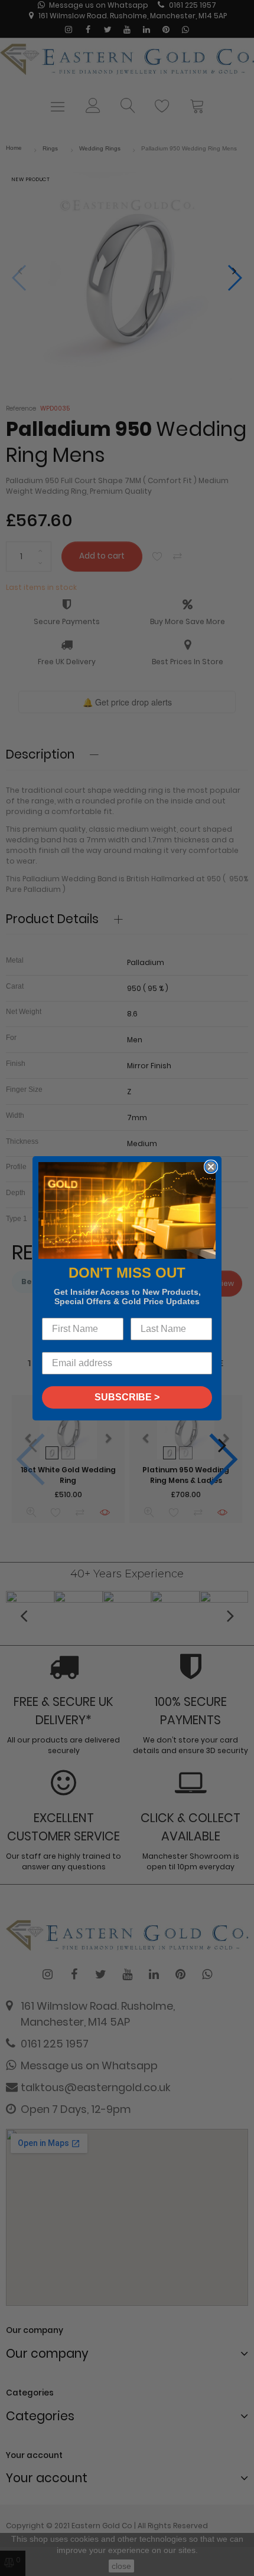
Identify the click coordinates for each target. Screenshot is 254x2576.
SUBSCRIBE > (127, 1397)
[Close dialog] (211, 1167)
